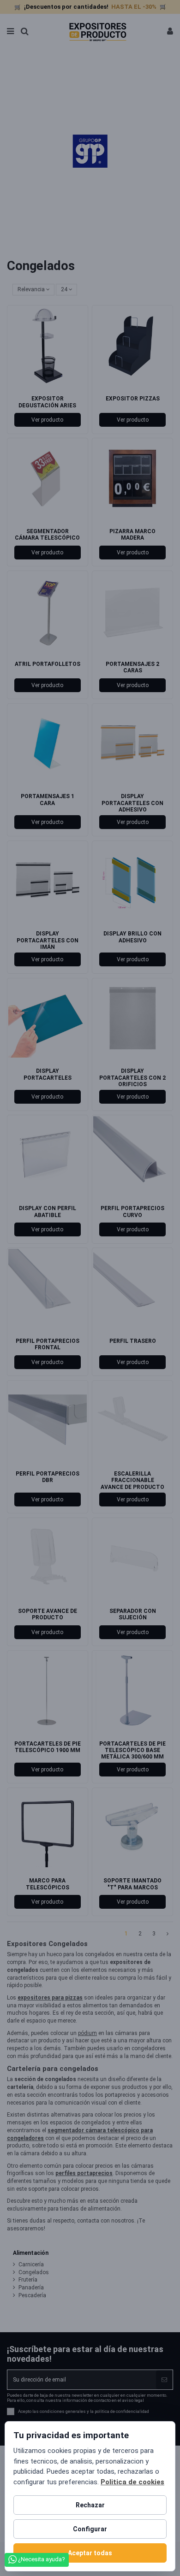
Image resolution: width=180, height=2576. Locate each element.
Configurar (90, 2529)
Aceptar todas (90, 2553)
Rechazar (90, 2505)
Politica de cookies (132, 2482)
